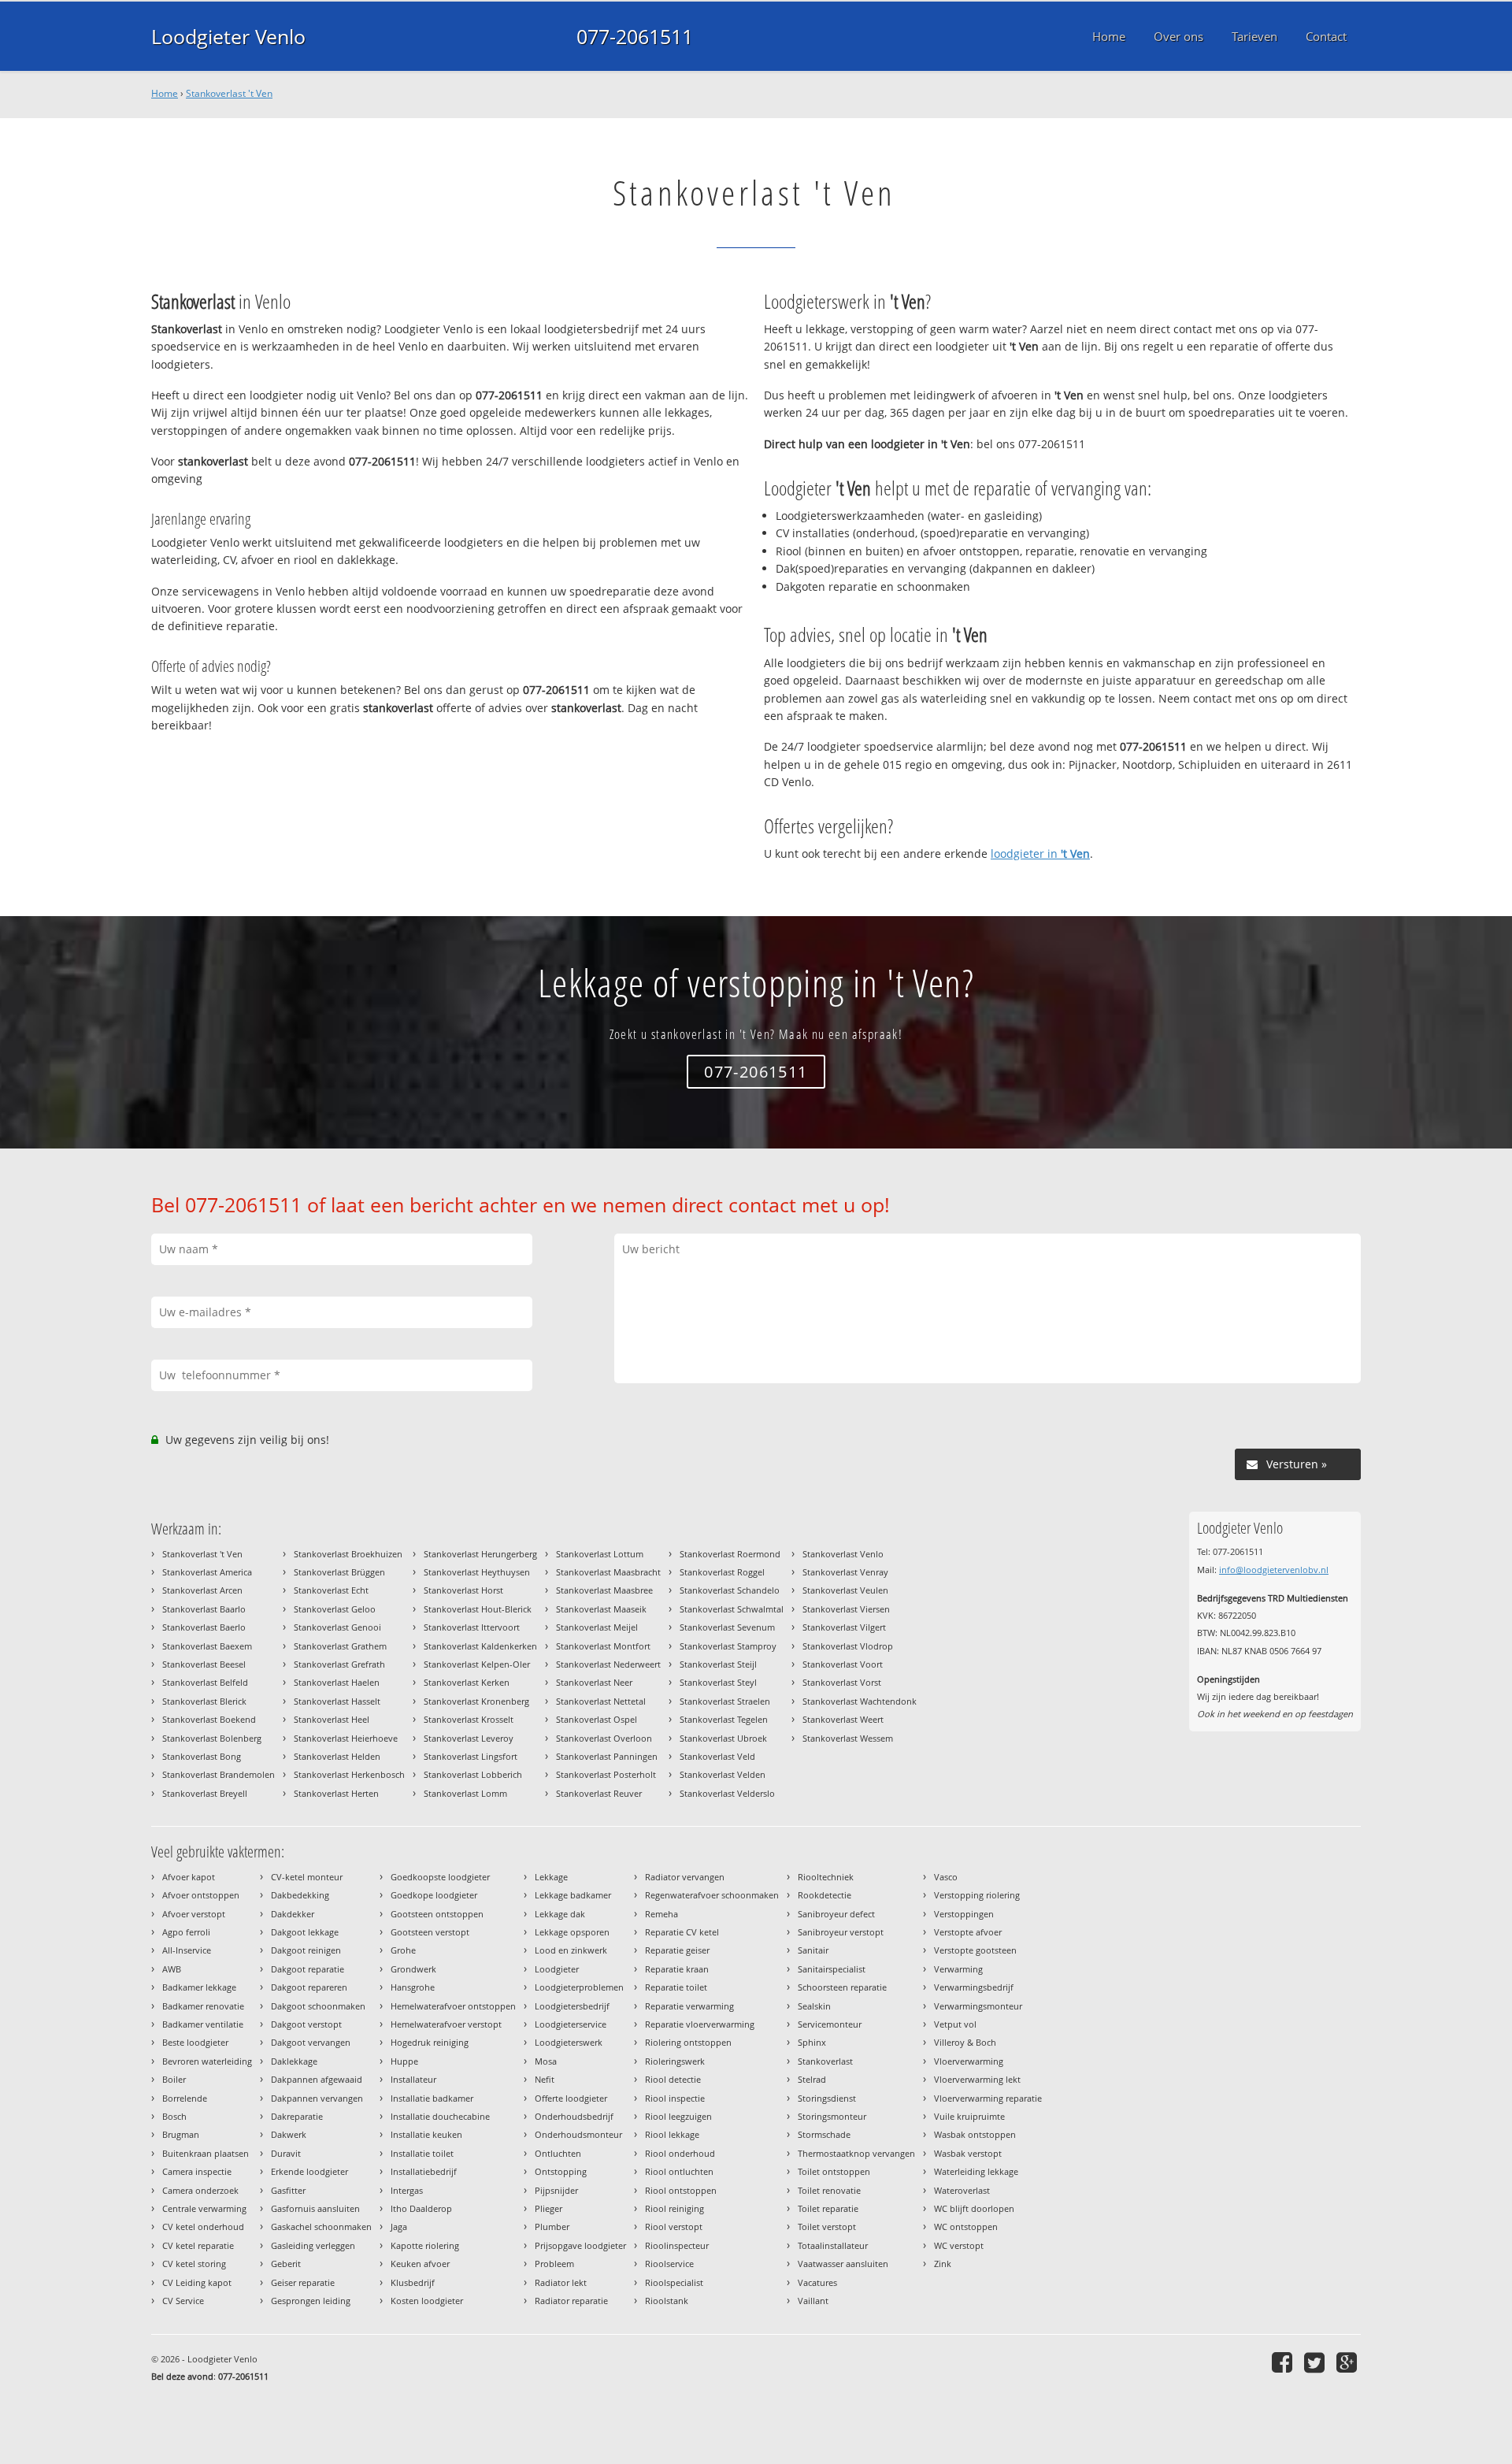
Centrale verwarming (204, 2208)
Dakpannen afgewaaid (317, 2079)
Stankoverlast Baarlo (204, 1609)
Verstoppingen (964, 1914)
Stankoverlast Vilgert (844, 1627)
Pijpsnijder (556, 2190)
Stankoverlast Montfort (603, 1646)
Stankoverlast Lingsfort (471, 1756)
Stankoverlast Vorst (842, 1682)
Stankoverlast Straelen (725, 1701)
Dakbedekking (300, 1895)
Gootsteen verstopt (430, 1932)
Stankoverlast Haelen (337, 1682)
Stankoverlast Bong (202, 1756)
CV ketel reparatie (198, 2245)
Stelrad (812, 2079)
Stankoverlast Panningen (607, 1756)
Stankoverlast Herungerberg (480, 1554)
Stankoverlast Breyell (205, 1793)
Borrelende (185, 2098)
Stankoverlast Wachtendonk (860, 1701)
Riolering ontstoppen (688, 2042)
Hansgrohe (413, 1987)
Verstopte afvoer (968, 1932)
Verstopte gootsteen (975, 1950)
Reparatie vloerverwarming (700, 2024)
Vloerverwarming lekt (977, 2079)
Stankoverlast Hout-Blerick (478, 1609)
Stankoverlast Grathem (340, 1646)
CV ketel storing (194, 2264)
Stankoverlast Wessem (848, 1738)
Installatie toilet (422, 2153)
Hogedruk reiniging (430, 2042)
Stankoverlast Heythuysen (477, 1572)
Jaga (399, 2227)
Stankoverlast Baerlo (204, 1627)
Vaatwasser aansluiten (843, 2264)
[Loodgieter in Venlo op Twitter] (1316, 2362)
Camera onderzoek (200, 2190)
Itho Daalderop (421, 2208)
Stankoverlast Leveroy (469, 1738)
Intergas (407, 2190)
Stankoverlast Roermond (730, 1554)
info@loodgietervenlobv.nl (1274, 1570)
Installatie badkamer (432, 2098)
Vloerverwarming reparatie (988, 2098)
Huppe (404, 2061)
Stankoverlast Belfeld (205, 1682)
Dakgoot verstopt (306, 2024)
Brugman (181, 2134)
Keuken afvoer (420, 2264)
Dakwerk (289, 2134)
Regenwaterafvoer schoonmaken (712, 1895)
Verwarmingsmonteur (978, 2006)
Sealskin (814, 2006)
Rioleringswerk (675, 2061)
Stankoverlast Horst (463, 1590)
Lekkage (551, 1877)
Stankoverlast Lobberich (473, 1774)
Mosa (546, 2061)
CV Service (183, 2301)
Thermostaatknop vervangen (856, 2153)
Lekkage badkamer (573, 1895)
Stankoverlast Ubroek (723, 1738)
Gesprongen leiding (311, 2301)
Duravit (286, 2153)
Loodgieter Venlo (228, 36)
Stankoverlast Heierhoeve (346, 1738)
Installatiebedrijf (424, 2171)
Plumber (552, 2227)
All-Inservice (187, 1950)
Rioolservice (669, 2264)
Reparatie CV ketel (682, 1932)
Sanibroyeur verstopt (841, 1932)
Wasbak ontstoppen (975, 2134)
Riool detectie (673, 2079)
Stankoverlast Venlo (843, 1554)
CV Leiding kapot (197, 2282)
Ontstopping (561, 2171)
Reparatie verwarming (689, 2006)
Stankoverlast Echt (331, 1590)
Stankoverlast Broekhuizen (348, 1554)
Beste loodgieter (195, 2042)
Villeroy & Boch (965, 2042)
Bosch (174, 2116)
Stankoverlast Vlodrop (848, 1646)
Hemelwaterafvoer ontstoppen (453, 2006)
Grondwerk (413, 1969)
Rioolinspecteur (677, 2245)
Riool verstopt (674, 2227)
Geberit (286, 2264)
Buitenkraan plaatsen (206, 2153)
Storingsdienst (827, 2098)
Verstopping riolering (977, 1895)
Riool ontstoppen (681, 2190)
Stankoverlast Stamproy (728, 1646)
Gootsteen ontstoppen (437, 1914)
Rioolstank (667, 2301)
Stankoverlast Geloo (335, 1609)
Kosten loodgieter (427, 2301)
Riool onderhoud (680, 2153)
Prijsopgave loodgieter (580, 2245)
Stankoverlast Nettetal (601, 1701)
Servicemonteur (830, 2024)
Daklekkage (294, 2061)
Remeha (661, 1914)
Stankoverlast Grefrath (339, 1664)
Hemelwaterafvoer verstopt (446, 2024)
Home (165, 93)
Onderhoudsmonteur (578, 2134)
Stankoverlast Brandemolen (219, 1774)
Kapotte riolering (425, 2245)
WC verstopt (959, 2245)
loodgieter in (1040, 853)
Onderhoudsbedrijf (574, 2116)
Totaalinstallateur (833, 2245)
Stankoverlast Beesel (204, 1664)
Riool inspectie (675, 2098)
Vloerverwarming (969, 2061)
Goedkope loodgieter (434, 1895)
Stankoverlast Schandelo (730, 1590)
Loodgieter (557, 1969)
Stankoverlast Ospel (597, 1719)
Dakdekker (293, 1914)
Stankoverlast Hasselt (337, 1701)
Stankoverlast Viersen (846, 1609)
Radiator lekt (561, 2282)
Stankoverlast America (207, 1572)
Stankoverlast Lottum (600, 1554)
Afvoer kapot (189, 1877)
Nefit (545, 2079)
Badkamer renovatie (203, 2006)
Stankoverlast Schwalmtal (732, 1609)
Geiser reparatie (303, 2282)
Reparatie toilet (676, 1987)
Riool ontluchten (679, 2171)
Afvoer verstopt (194, 1914)
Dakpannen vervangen (317, 2098)
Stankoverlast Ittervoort (472, 1627)
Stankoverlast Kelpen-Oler (477, 1664)
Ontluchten (558, 2153)
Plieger (548, 2208)
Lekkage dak (560, 1914)
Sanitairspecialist (832, 1969)
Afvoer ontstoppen (201, 1895)
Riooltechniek (826, 1877)
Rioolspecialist (674, 2282)
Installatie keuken (426, 2134)
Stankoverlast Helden (337, 1756)
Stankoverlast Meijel (597, 1627)
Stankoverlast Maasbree (604, 1590)
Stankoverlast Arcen (202, 1590)
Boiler (174, 2079)
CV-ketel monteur (307, 1877)
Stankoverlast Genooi (337, 1627)
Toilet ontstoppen (834, 2171)
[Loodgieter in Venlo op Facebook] (1284, 2362)
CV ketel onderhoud (203, 2227)
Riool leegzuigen (678, 2116)
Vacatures (817, 2282)
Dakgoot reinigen (306, 1950)
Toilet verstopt (827, 2227)
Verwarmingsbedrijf (974, 1987)
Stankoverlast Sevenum (727, 1627)
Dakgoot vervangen (311, 2042)
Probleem (554, 2264)
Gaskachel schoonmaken (321, 2227)
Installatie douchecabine (440, 2116)
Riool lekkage (672, 2134)
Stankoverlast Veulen (845, 1590)
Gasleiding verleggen (313, 2245)
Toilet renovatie (829, 2190)
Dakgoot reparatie (308, 1969)
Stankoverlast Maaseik (601, 1609)
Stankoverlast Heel (332, 1719)
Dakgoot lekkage (305, 1932)
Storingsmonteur (832, 2116)
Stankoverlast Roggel (722, 1572)
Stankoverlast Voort (843, 1664)
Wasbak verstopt (968, 2153)
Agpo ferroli (186, 1932)
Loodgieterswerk (569, 2042)
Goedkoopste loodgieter (440, 1877)
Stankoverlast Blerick (204, 1701)
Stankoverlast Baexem (207, 1646)
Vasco (946, 1877)
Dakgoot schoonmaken (318, 2006)
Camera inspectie (197, 2171)
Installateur (413, 2079)
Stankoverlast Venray (845, 1572)
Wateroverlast (962, 2190)
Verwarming (958, 1969)
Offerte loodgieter (571, 2098)
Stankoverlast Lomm (465, 1793)
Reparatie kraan (677, 1969)
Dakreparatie (297, 2116)
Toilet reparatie (828, 2208)
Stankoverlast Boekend (209, 1719)
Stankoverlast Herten (336, 1793)
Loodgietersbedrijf (572, 2006)
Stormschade (824, 2134)
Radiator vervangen (685, 1877)
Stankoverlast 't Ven (229, 93)
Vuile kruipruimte (969, 2116)
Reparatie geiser (677, 1950)
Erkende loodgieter (309, 2171)
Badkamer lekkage (199, 1987)
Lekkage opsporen (572, 1932)
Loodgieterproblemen (579, 1987)
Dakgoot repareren (309, 1987)
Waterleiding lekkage (976, 2171)
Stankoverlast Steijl (718, 1664)
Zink (943, 2264)
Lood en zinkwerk (571, 1950)
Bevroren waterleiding (207, 2061)
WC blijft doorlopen (974, 2208)
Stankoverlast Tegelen (724, 1719)
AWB (172, 1969)
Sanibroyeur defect (836, 1914)
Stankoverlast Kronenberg (476, 1701)
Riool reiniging (674, 2208)
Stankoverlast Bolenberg (212, 1738)
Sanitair (813, 1950)
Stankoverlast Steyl (718, 1682)
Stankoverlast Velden (723, 1774)
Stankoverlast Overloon (604, 1738)
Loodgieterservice (571, 2024)
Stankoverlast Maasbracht (608, 1572)
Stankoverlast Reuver (599, 1793)
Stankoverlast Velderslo (727, 1793)
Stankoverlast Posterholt (606, 1774)
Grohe (403, 1950)
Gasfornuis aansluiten (315, 2208)
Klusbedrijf (413, 2282)
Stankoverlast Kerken (467, 1682)
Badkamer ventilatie (203, 2024)
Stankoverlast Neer (594, 1682)
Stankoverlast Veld (717, 1756)
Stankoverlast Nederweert (608, 1664)
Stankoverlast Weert (843, 1719)
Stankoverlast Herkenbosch (349, 1774)
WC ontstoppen (966, 2227)
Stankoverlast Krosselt (469, 1719)
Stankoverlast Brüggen (339, 1572)
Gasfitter (288, 2190)
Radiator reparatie (571, 2301)
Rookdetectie (825, 1895)
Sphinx (812, 2042)
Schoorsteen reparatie (842, 1987)
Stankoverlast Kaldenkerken (480, 1646)
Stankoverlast (825, 2061)
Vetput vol (955, 2024)
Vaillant (813, 2301)
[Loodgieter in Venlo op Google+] (1349, 2362)
